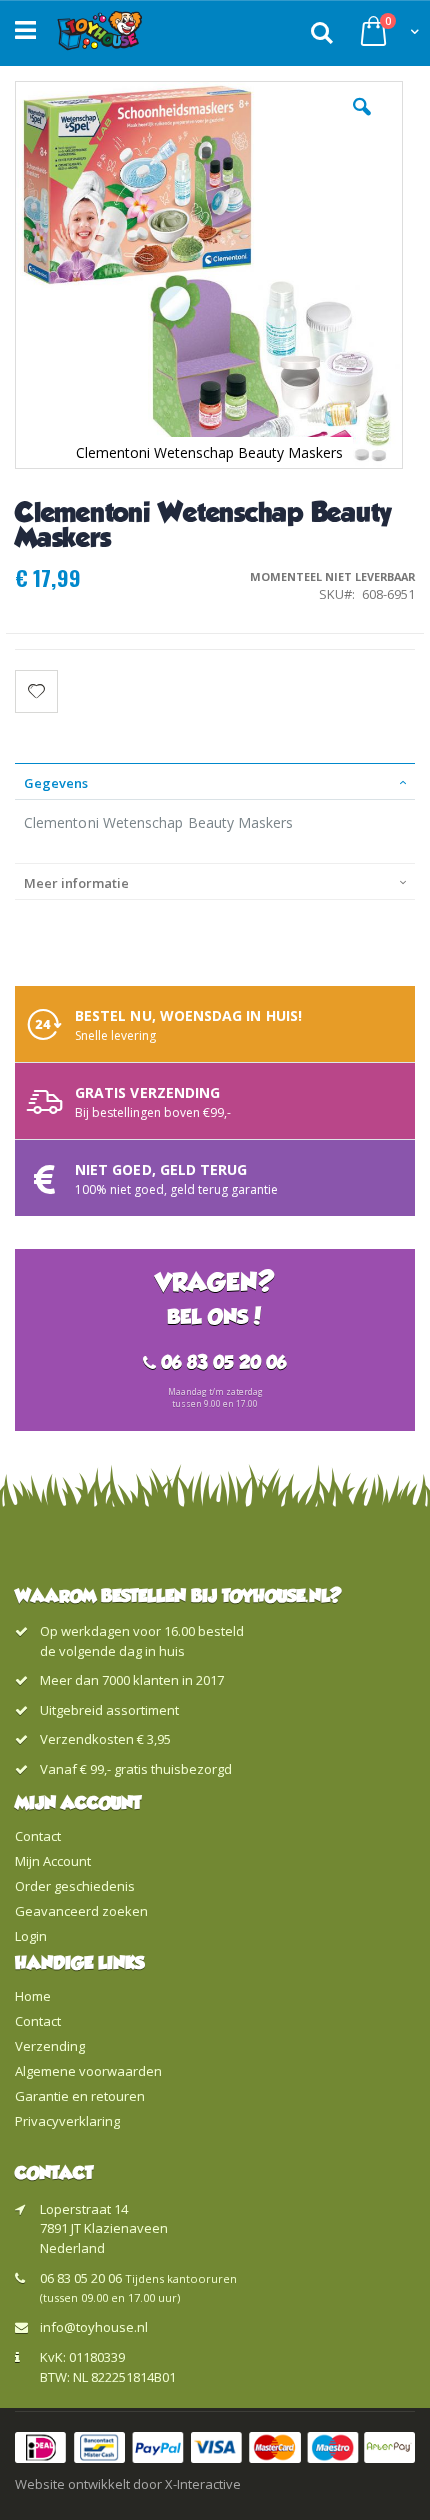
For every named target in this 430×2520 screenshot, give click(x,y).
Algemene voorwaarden (88, 2071)
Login (31, 1936)
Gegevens (56, 783)
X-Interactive (203, 2484)
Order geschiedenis (75, 1886)
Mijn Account (53, 1861)
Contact (38, 1836)
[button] (362, 122)
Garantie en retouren (80, 2096)
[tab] (215, 781)
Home (33, 1996)
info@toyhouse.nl (94, 2327)
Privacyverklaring (67, 2121)
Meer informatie (76, 883)
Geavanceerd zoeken (81, 1911)
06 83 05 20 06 (81, 2278)
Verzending (50, 2046)
